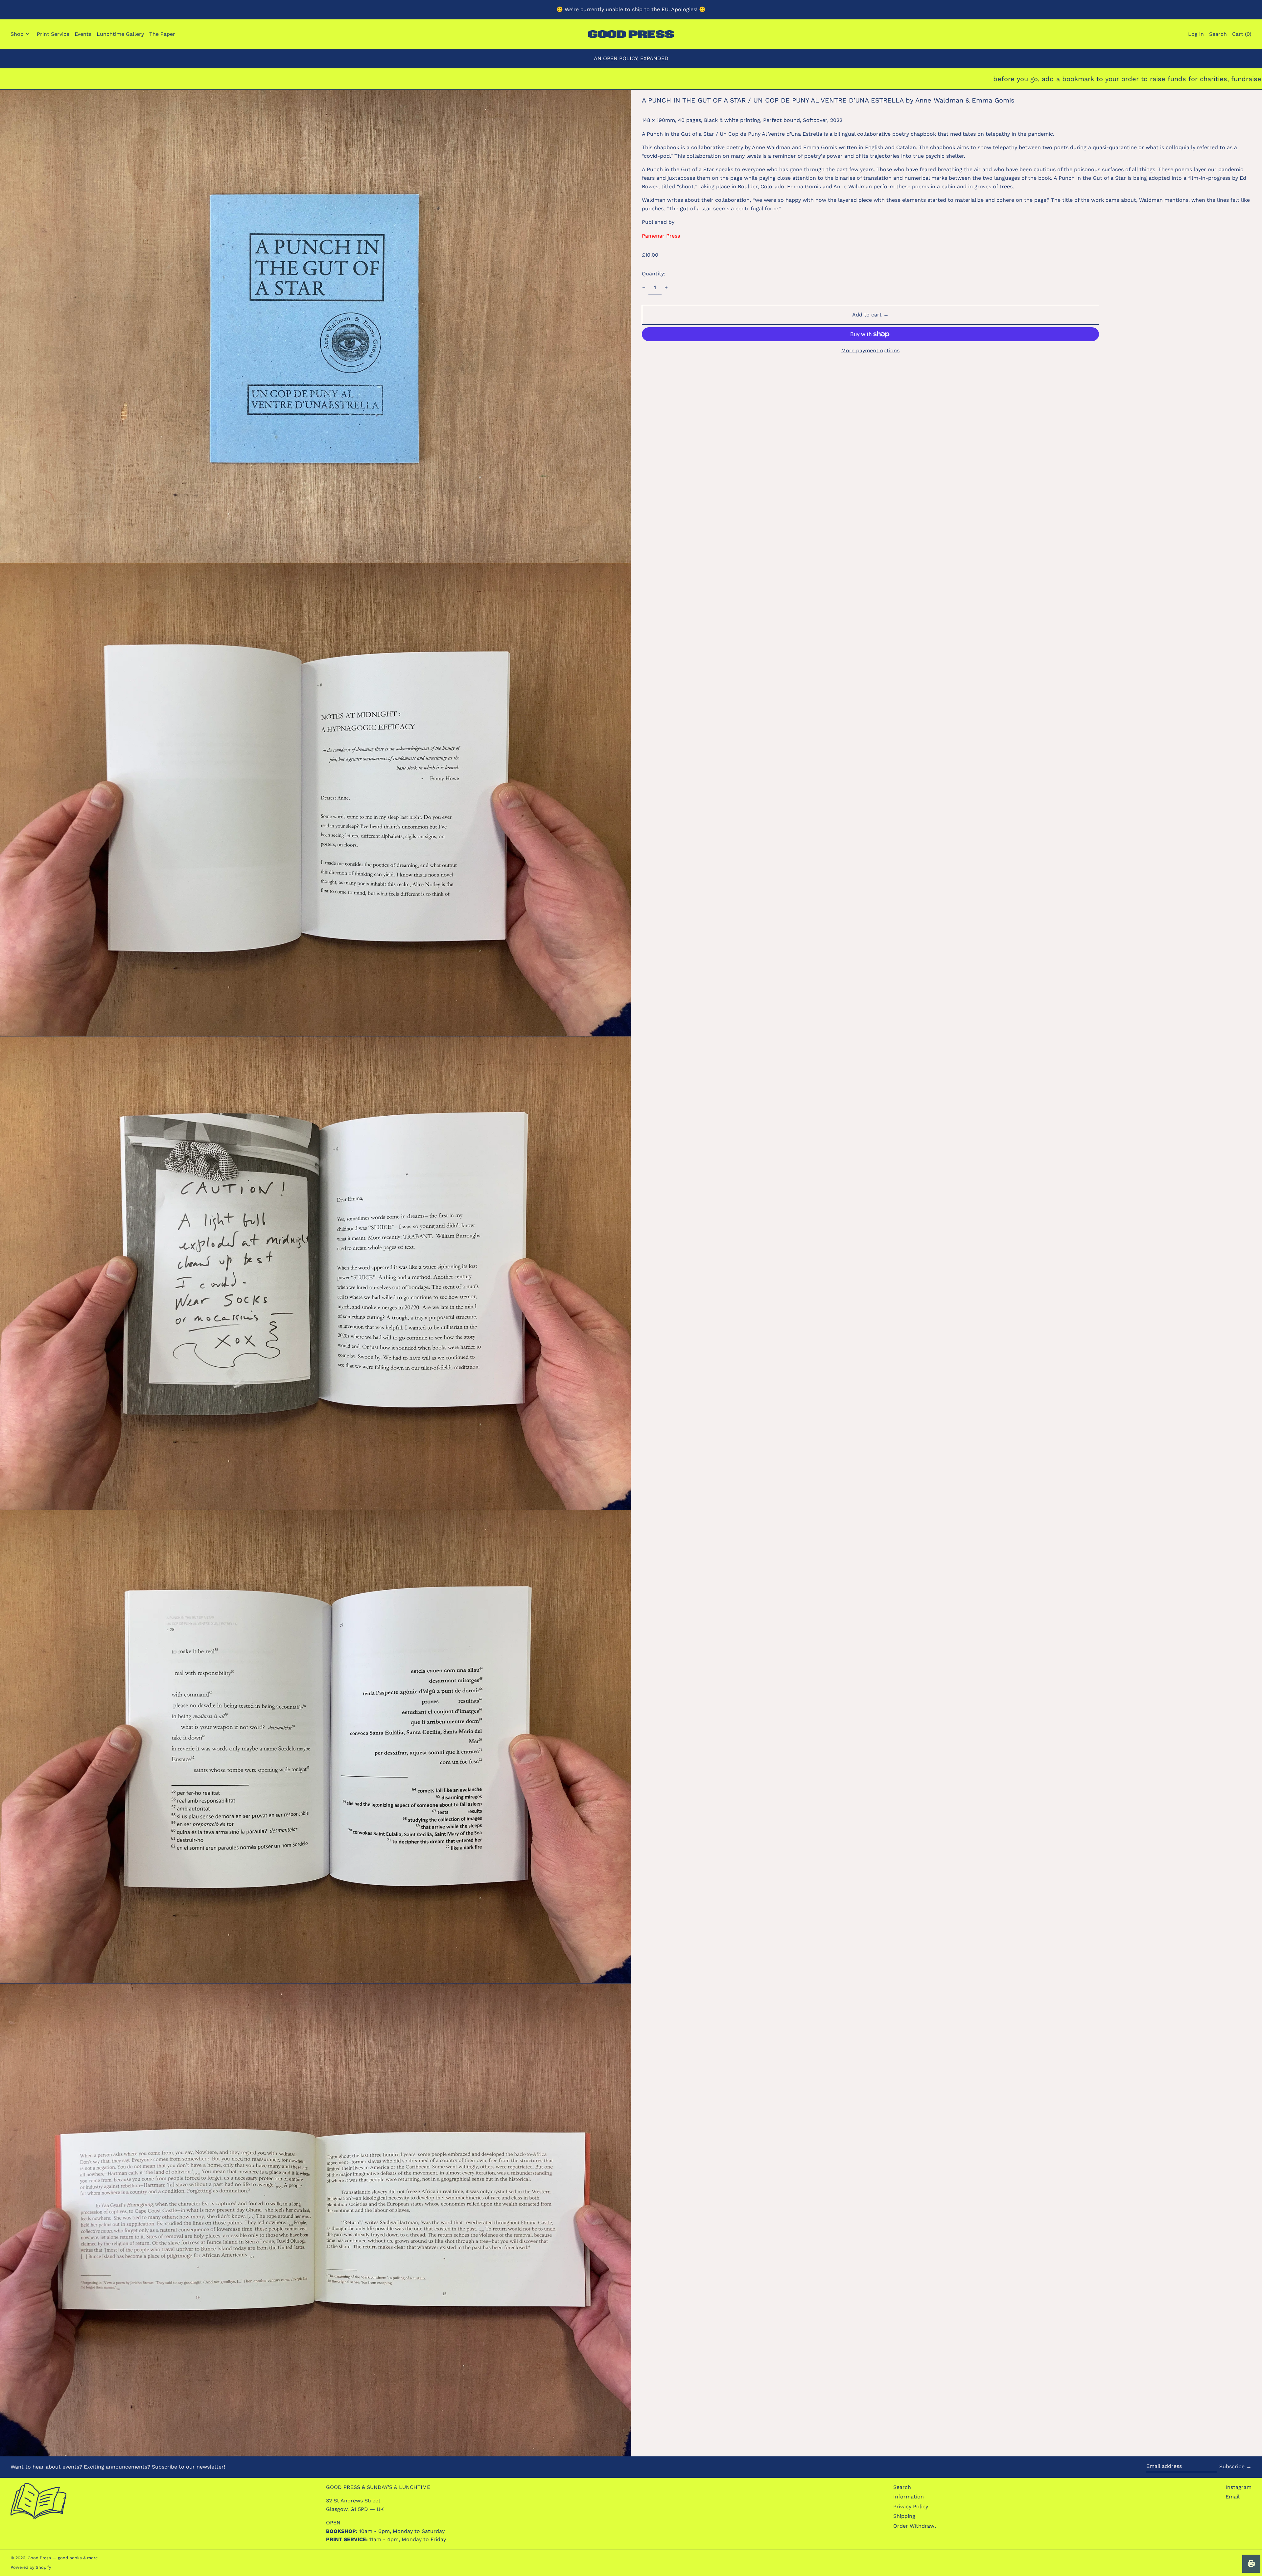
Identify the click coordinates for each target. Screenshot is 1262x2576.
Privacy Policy (911, 2506)
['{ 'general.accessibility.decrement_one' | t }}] (644, 288)
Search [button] (1218, 34)
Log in (1196, 34)
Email (1233, 2497)
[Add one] (666, 288)
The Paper (162, 34)
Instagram (1239, 2487)
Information (909, 2497)
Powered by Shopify (31, 2567)
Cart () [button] (1242, 34)
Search (902, 2487)
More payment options (870, 350)
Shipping (904, 2516)
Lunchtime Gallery (120, 34)
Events (83, 34)
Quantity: (654, 274)
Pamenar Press (661, 236)
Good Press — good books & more (63, 2558)
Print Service (53, 34)
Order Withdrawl (915, 2526)
